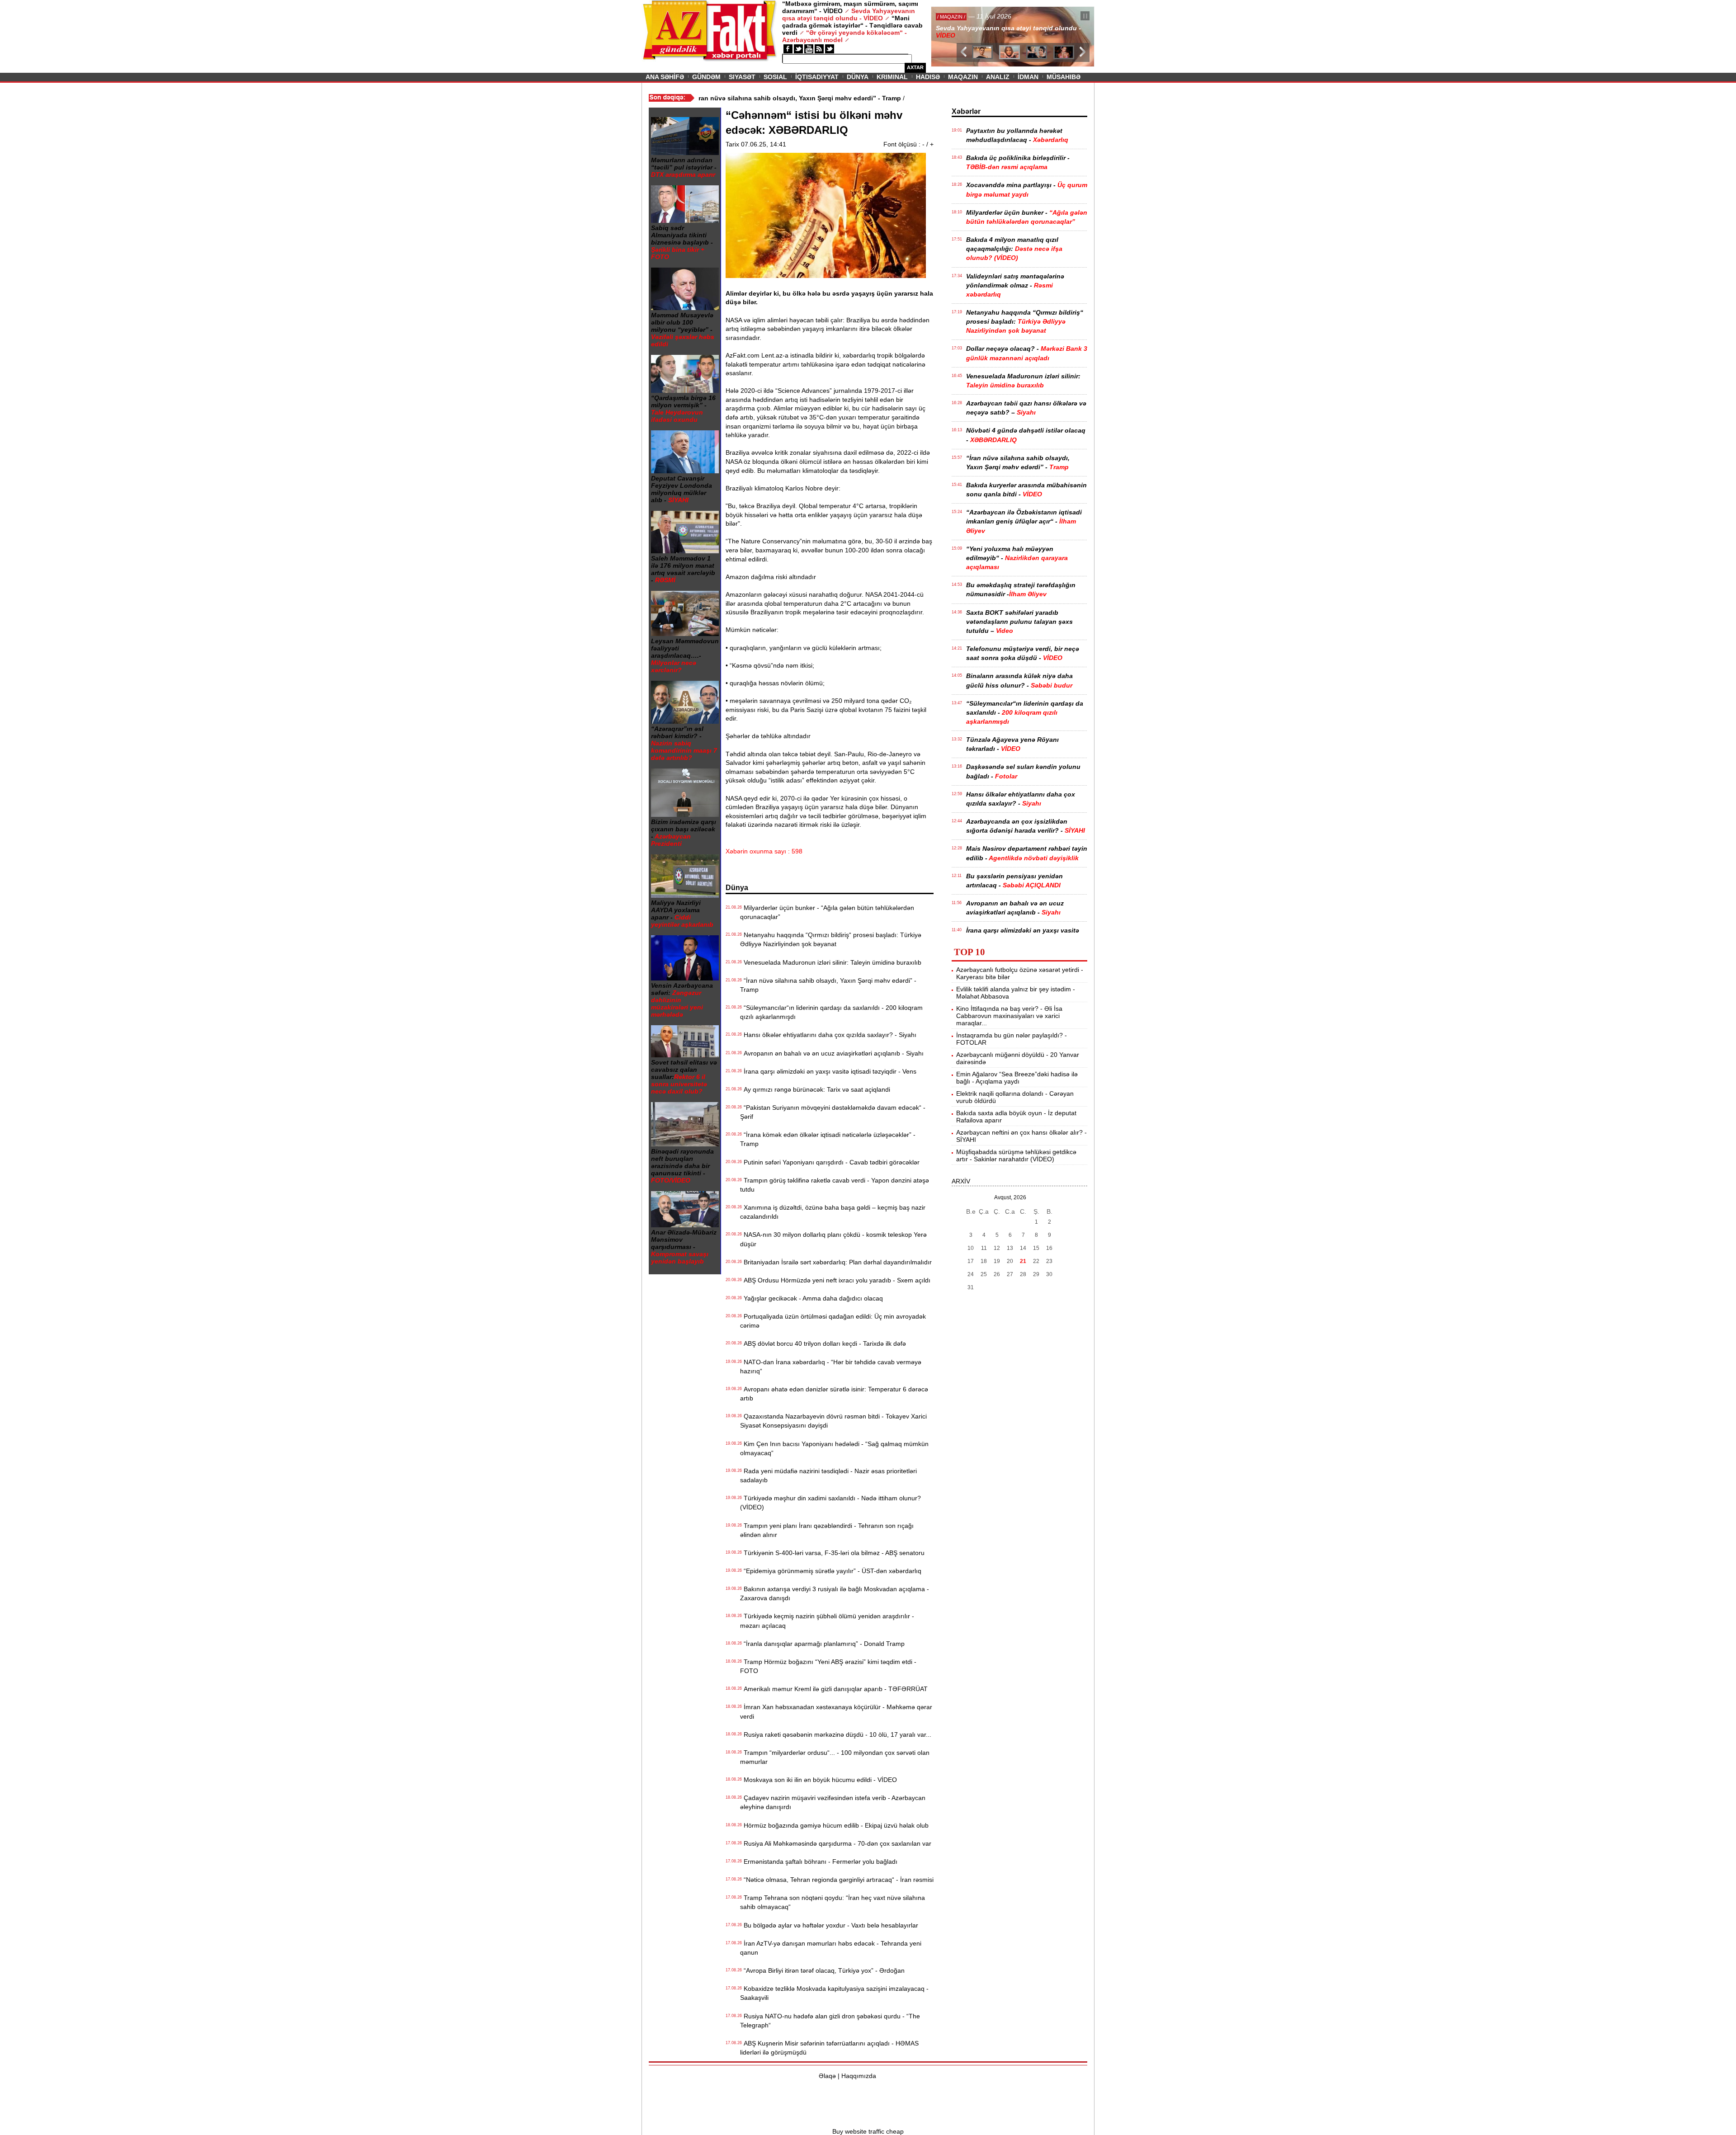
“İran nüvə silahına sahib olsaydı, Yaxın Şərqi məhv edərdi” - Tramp (828, 985)
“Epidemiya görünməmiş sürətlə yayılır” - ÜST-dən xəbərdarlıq (831, 1571)
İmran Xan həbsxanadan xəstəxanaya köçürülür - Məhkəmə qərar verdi (836, 1711)
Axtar (915, 67)
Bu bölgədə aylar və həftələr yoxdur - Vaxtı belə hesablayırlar (829, 1925)
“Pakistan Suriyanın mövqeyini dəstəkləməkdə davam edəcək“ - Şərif (833, 1112)
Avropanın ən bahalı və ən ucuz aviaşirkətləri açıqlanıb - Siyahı (832, 1053)
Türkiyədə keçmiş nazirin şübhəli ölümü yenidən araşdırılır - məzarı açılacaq (827, 1621)
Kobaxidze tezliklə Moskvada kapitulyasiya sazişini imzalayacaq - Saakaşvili (834, 1993)
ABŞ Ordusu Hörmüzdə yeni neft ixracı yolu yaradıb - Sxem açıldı (835, 1280)
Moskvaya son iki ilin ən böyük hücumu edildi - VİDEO (818, 1780)
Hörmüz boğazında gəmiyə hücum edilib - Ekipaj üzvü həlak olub (834, 1825)
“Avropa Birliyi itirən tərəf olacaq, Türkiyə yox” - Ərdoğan (822, 1970)
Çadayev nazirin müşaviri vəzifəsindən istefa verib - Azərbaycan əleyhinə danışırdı (833, 1802)
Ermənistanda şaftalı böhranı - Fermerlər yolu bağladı (819, 1862)
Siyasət (742, 77)
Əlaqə (827, 2076)
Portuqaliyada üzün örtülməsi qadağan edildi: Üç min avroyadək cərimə (833, 1321)
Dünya (858, 77)
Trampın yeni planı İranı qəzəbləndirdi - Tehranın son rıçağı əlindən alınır (827, 1530)
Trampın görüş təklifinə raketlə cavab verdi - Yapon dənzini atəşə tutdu (835, 1185)
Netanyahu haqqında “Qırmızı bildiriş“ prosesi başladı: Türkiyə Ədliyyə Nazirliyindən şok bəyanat (831, 939)
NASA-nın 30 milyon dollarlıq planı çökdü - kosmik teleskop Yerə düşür (833, 1239)
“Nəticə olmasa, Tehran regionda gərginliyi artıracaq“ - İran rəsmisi (837, 1880)
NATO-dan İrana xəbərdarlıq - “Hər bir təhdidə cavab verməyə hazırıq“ (831, 1367)
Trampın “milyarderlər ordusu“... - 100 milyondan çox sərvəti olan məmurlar (835, 1757)
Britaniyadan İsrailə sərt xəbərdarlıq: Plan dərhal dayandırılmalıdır (836, 1262)
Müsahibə (1064, 77)
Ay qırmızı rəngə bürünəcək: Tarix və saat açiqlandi (815, 1089)
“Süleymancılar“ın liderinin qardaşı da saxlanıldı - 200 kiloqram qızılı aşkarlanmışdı (831, 1012)
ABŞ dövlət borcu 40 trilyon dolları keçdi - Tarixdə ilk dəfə (823, 1343)
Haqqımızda (859, 2076)
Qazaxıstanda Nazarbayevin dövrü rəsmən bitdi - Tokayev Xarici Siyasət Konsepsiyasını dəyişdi (833, 1421)
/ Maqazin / (951, 17)
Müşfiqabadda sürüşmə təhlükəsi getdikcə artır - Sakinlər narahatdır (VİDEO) (1016, 1155)
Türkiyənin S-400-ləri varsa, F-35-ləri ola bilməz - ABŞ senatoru (832, 1553)
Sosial (775, 77)
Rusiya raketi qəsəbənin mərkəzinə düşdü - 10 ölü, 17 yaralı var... (836, 1734)
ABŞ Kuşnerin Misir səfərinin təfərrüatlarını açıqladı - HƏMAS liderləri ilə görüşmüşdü (829, 2048)
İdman (1028, 77)
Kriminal (892, 77)
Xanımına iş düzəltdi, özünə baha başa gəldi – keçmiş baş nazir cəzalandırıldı (833, 1212)
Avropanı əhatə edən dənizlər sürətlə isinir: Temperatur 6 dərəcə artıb (834, 1394)
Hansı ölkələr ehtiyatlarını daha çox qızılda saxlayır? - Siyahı (828, 1035)
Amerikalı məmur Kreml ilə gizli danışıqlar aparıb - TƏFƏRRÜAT (834, 1689)
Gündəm (706, 77)
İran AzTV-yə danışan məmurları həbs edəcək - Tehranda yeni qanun (831, 1948)
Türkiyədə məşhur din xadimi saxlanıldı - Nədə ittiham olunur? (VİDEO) (830, 1503)
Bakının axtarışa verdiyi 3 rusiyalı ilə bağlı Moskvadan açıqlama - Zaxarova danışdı (835, 1593)
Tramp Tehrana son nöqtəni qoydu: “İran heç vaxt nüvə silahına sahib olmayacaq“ (833, 1902)
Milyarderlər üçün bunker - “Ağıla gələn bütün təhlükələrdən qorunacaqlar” (827, 912)
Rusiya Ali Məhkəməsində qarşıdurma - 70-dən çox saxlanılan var (836, 1843)
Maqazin (963, 77)
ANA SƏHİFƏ (665, 77)
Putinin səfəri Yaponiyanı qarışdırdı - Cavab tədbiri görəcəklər (830, 1162)
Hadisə (928, 77)
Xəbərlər (966, 111)
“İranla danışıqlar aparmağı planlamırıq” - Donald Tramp (822, 1644)
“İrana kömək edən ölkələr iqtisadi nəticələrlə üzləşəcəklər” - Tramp (828, 1139)
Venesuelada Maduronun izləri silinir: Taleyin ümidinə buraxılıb (831, 962)
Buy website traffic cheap (868, 2131)
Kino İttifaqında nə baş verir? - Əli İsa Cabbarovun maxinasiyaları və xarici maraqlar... (1009, 1016)
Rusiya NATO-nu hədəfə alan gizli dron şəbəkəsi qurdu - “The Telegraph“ (830, 2021)
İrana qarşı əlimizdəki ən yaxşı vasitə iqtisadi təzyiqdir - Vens (828, 1071)
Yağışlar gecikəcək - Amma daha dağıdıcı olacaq (811, 1298)
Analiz (998, 77)
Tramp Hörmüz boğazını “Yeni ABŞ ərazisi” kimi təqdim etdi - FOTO (828, 1666)
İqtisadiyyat (817, 77)
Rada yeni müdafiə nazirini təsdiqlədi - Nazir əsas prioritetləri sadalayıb (828, 1475)
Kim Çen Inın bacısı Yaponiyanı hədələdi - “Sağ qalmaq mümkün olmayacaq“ (834, 1448)
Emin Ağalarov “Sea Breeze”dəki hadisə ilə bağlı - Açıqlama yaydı (1017, 1078)
